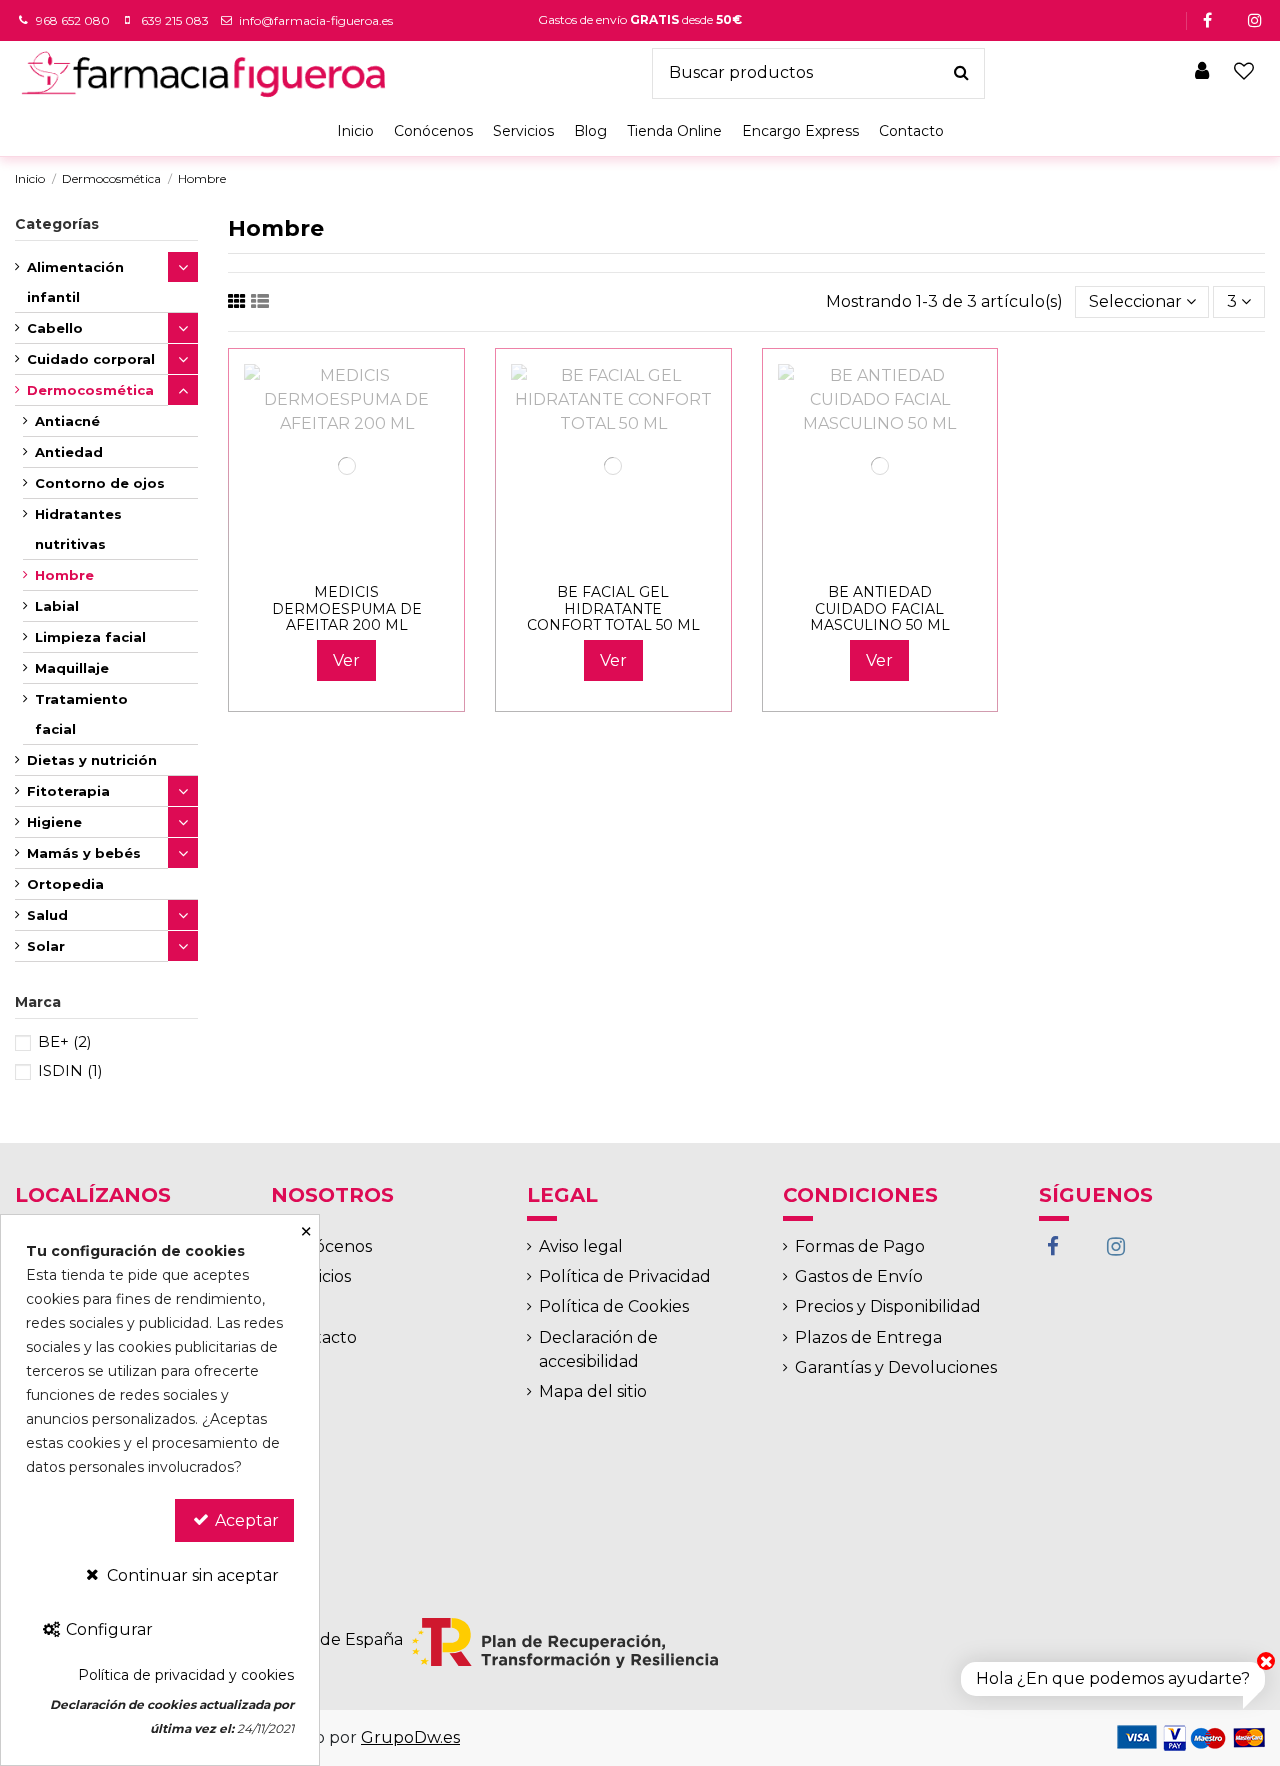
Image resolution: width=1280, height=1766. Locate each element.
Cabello (55, 328)
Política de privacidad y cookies (186, 1675)
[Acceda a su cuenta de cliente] (1203, 73)
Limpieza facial (90, 637)
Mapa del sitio (593, 1391)
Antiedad (69, 452)
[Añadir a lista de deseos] (331, 561)
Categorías (57, 224)
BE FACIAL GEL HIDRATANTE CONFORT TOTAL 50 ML (613, 609)
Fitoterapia (68, 791)
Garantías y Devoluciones (896, 1367)
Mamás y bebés (84, 853)
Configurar (107, 1629)
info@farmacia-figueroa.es (316, 20)
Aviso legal (581, 1246)
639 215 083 (175, 20)
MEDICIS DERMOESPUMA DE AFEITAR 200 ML (347, 609)
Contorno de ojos (100, 483)
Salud (47, 915)
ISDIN (70, 1070)
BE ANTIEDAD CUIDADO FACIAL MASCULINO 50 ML (880, 609)
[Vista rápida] (363, 561)
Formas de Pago (860, 1246)
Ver (346, 660)
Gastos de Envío (859, 1276)
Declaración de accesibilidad (598, 1349)
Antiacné (67, 421)
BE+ (65, 1041)
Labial (57, 606)
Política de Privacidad (625, 1276)
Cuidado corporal (91, 359)
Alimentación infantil (75, 282)
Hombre (64, 575)
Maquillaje (72, 668)
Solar (46, 946)
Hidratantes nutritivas (78, 529)
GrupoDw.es (410, 1737)
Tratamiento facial (81, 714)
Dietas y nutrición (92, 760)
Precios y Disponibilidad (888, 1306)
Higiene (54, 822)
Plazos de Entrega (868, 1337)
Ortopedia (65, 884)
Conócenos (327, 1246)
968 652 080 (73, 20)
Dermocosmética (90, 390)
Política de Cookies (614, 1306)
